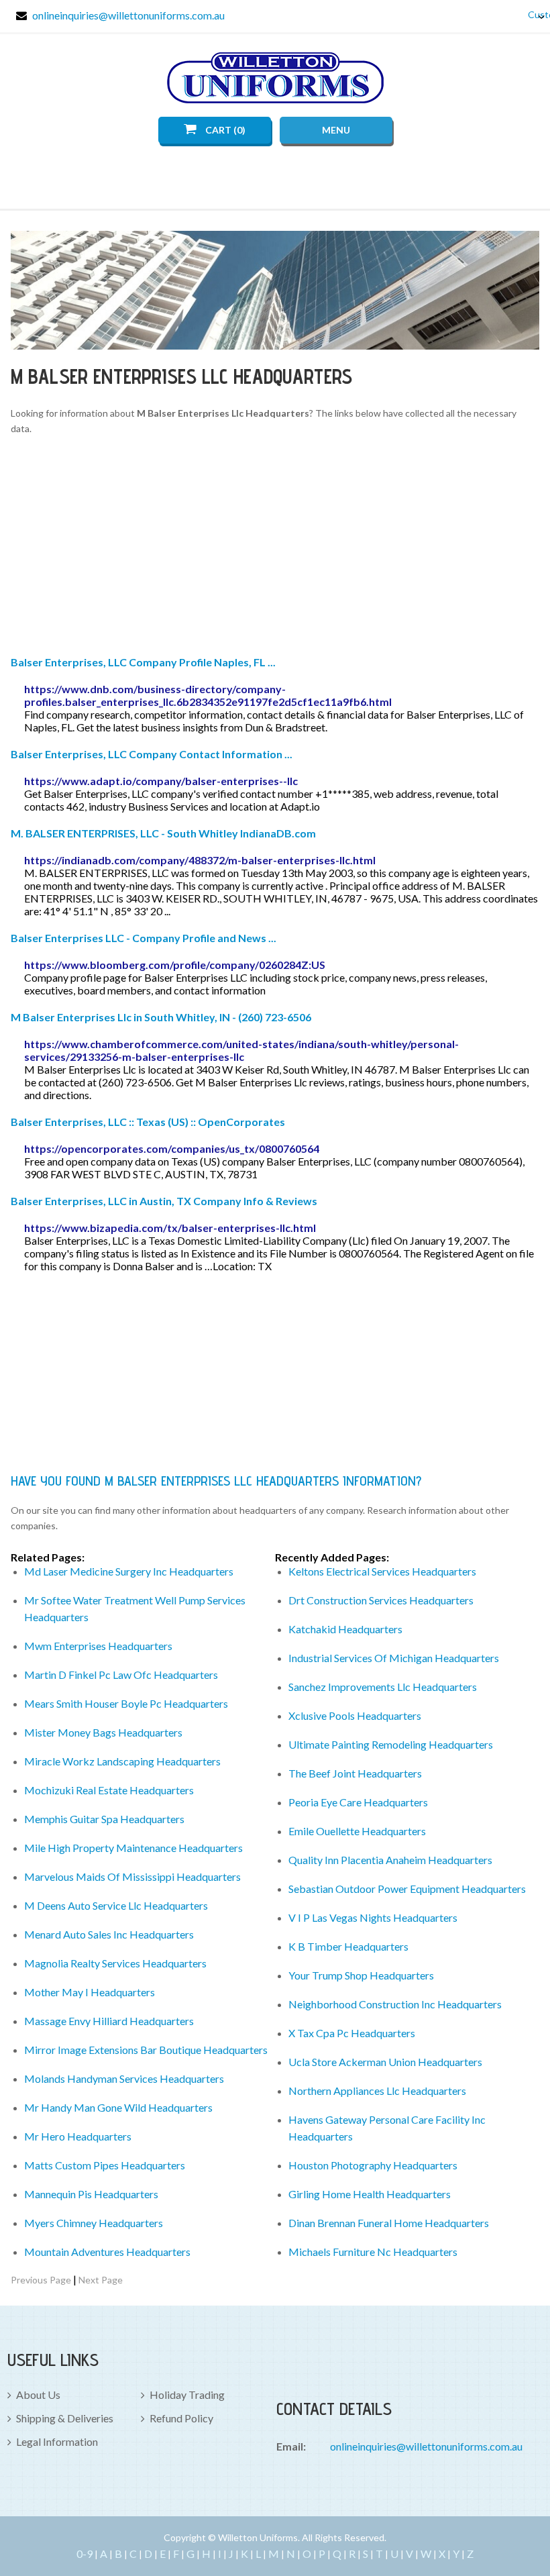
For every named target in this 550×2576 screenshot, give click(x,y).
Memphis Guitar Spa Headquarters (104, 1819)
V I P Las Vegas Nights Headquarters (373, 1917)
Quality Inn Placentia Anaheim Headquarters (390, 1860)
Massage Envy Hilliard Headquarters (109, 2021)
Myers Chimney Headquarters (94, 2223)
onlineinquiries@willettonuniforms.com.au (128, 15)
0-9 (85, 2554)
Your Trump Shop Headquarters (361, 1975)
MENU (336, 130)
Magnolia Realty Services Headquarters (115, 1963)
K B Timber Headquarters (348, 1946)
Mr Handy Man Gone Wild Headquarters (118, 2107)
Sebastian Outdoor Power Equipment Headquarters (407, 1889)
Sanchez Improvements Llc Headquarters (383, 1687)
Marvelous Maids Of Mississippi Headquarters (132, 1876)
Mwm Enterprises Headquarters (98, 1646)
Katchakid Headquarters (345, 1629)
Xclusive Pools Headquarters (355, 1715)
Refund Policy (181, 2418)
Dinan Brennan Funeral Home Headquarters (389, 2223)
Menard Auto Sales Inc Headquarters (109, 1934)
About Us (38, 2394)
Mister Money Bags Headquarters (103, 1732)
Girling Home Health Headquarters (370, 2194)
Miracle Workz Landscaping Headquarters (122, 1761)
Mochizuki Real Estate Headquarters (109, 1790)
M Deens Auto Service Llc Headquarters (116, 1905)
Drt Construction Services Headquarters (381, 1600)
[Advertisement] (275, 548)
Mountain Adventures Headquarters (107, 2252)
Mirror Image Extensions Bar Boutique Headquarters (146, 2050)
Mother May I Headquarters (90, 1992)
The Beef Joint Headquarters (355, 1773)
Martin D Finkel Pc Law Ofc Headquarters (121, 1675)
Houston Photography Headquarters (373, 2165)
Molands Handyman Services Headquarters (124, 2078)
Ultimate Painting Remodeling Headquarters (391, 1744)
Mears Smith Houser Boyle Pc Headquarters (126, 1703)
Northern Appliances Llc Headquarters (377, 2091)
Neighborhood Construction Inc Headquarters (395, 2004)
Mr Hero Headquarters (78, 2136)
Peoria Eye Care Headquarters (358, 1802)
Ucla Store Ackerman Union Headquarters (385, 2062)
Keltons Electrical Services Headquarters (382, 1571)
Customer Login (531, 14)
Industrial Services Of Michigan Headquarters (394, 1658)
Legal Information (57, 2441)
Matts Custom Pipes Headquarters (105, 2165)
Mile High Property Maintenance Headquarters (133, 1848)
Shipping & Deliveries (65, 2418)
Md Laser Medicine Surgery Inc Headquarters (129, 1571)
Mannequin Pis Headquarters (91, 2194)
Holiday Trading (187, 2394)
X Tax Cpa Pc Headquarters (352, 2033)
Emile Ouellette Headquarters (357, 1831)
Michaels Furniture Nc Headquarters (373, 2252)
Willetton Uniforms (275, 78)
